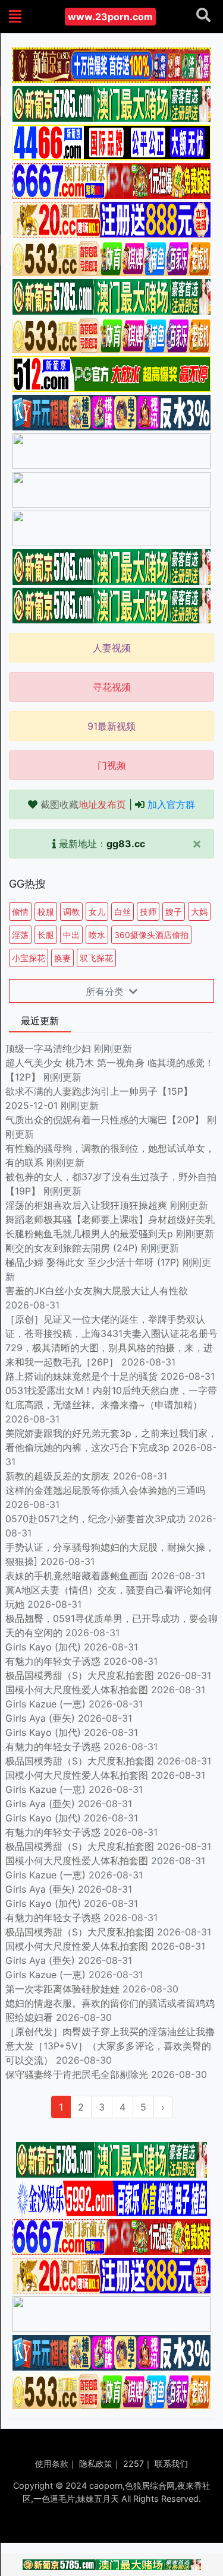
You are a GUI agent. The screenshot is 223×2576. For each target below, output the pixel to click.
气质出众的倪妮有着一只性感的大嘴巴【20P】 (105, 1120)
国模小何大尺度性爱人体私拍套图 (77, 1690)
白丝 (123, 912)
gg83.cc (126, 844)
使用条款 (52, 2463)
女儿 (97, 912)
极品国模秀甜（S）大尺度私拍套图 (80, 1675)
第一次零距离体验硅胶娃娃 (62, 1989)
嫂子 (174, 912)
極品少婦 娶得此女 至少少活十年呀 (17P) (92, 1262)
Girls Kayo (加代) (43, 1647)
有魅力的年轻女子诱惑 (53, 1661)
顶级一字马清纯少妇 (48, 1048)
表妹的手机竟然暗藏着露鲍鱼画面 (77, 1576)
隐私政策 (96, 2463)
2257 (134, 2463)
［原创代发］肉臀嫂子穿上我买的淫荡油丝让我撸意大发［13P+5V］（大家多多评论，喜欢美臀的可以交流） (110, 2046)
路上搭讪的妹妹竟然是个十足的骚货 (81, 1376)
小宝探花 (29, 958)
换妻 (62, 958)
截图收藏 (83, 804)
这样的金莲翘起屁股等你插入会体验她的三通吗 (105, 1490)
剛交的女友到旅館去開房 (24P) (73, 1248)
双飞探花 (96, 958)
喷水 (97, 935)
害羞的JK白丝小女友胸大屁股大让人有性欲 (97, 1291)
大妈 (199, 912)
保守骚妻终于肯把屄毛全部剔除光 (77, 2074)
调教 (71, 912)
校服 (46, 912)
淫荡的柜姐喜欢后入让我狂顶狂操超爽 (88, 1205)
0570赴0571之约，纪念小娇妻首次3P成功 (95, 1519)
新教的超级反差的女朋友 (58, 1476)
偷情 (20, 912)
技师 (148, 912)
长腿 (46, 935)
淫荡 (20, 935)
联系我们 (171, 2463)
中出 (71, 935)
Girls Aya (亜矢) (40, 1718)
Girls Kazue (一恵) (45, 1704)
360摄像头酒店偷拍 (151, 935)
